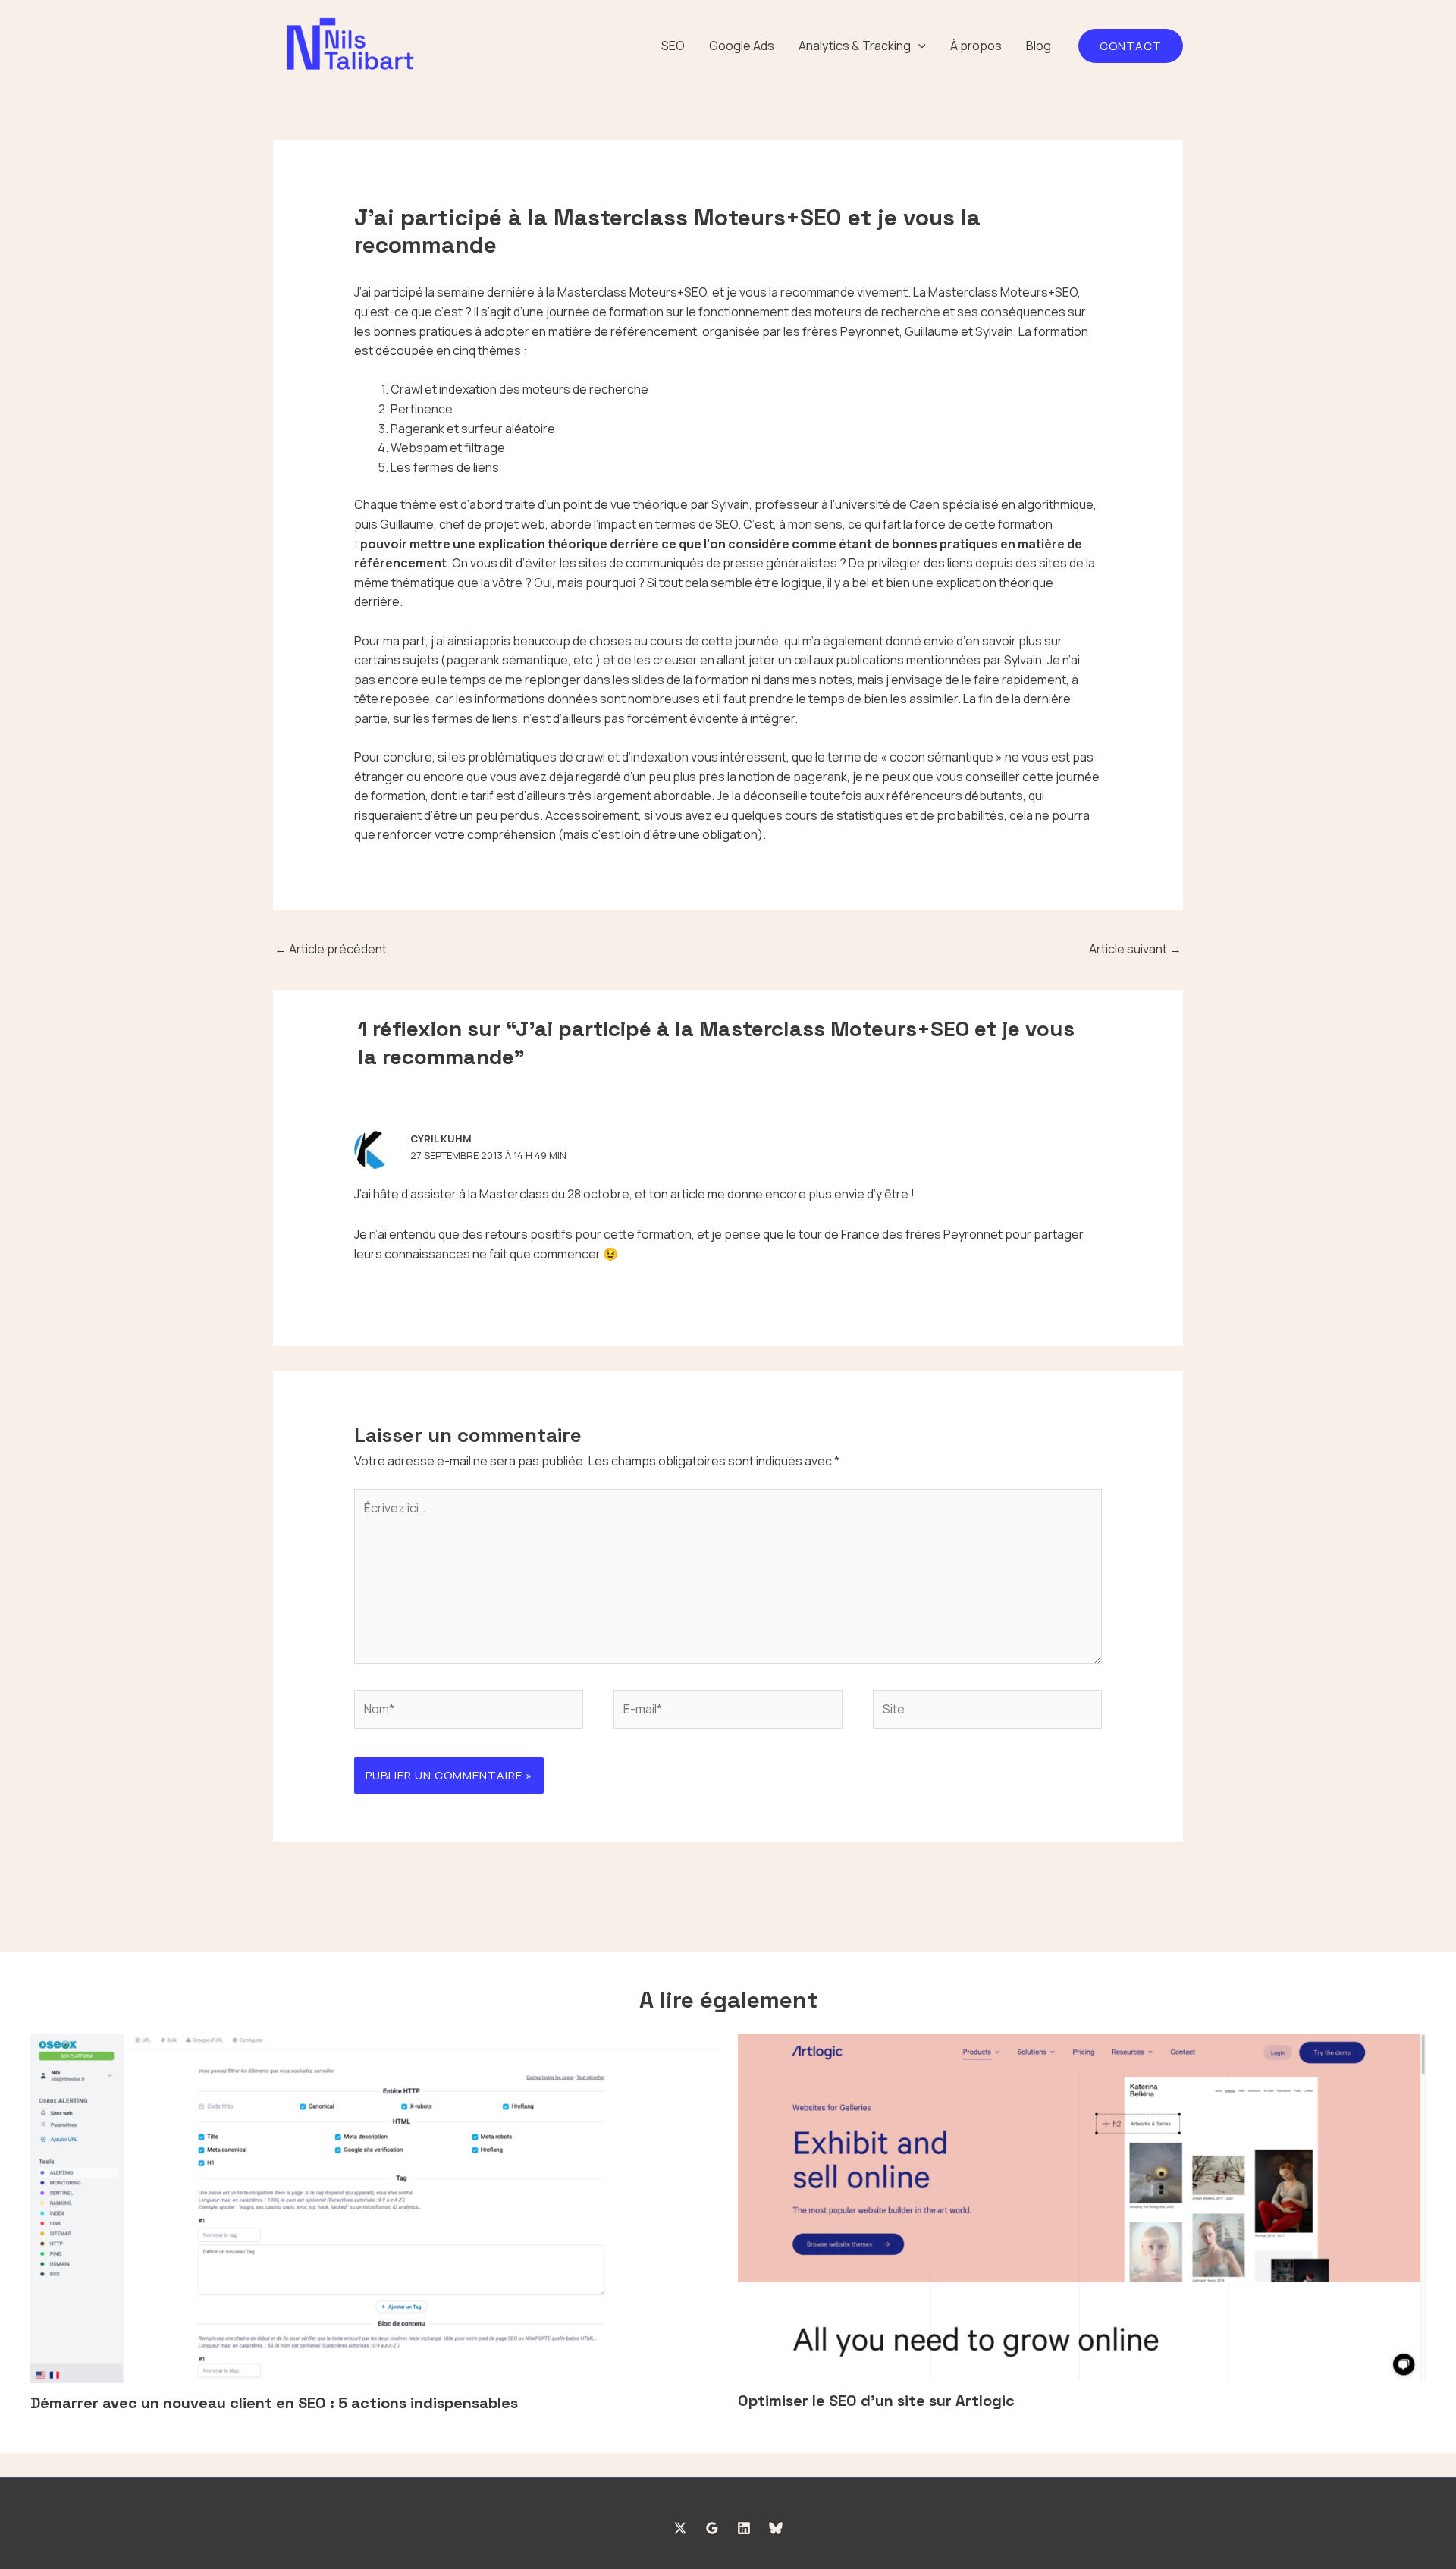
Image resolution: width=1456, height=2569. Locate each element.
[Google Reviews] (712, 2528)
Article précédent (331, 949)
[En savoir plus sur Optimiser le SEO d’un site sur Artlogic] (1082, 2206)
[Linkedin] (744, 2528)
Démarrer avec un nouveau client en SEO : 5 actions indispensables (274, 2403)
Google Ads (742, 46)
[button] (918, 46)
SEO (673, 46)
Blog (1039, 46)
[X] (680, 2528)
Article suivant (1135, 949)
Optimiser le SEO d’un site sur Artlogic (876, 2401)
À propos (976, 46)
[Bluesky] (776, 2528)
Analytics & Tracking (855, 46)
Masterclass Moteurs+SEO (632, 292)
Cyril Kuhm (441, 1138)
